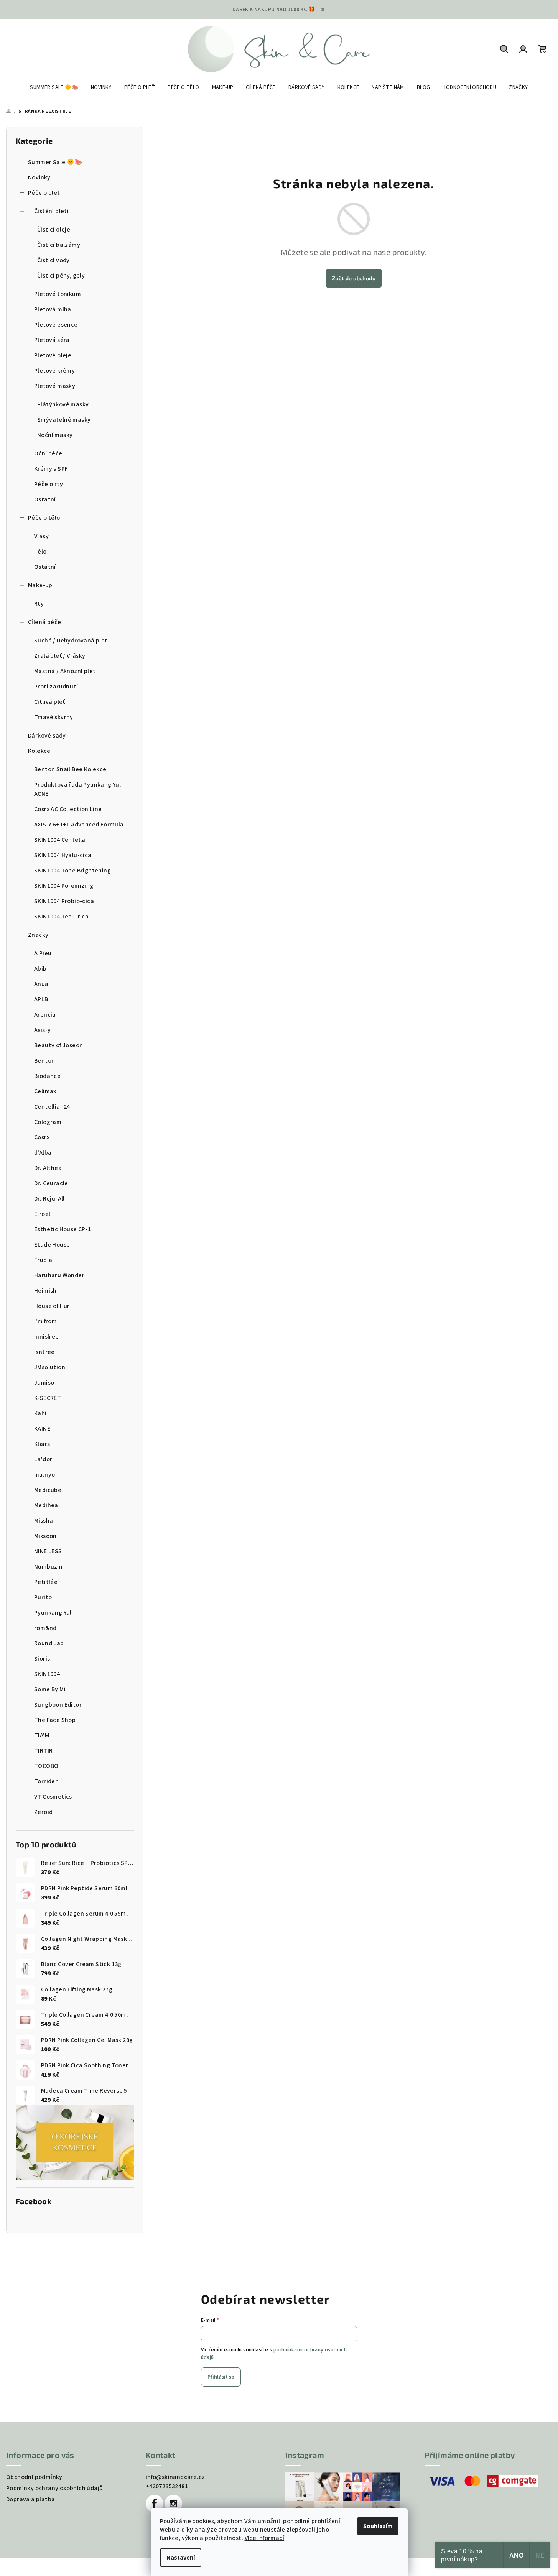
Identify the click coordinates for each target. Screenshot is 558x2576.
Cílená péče (44, 622)
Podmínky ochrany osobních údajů (54, 2488)
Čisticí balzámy (59, 245)
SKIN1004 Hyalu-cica (63, 855)
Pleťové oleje (53, 355)
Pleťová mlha (53, 309)
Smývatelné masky (64, 420)
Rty (39, 604)
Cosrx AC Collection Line (68, 809)
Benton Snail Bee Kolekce (70, 769)
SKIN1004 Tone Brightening (72, 871)
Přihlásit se (221, 2377)
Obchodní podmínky (34, 2477)
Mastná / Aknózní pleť (65, 671)
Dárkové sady (47, 736)
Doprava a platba (30, 2499)
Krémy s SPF (51, 469)
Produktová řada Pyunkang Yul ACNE (77, 789)
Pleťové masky (55, 386)
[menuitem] (54, 87)
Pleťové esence (56, 325)
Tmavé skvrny (54, 717)
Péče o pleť (44, 193)
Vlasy (41, 536)
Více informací (265, 2538)
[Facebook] (155, 2504)
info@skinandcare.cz (175, 2477)
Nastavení (181, 2558)
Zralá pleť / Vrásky (60, 656)
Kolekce (39, 751)
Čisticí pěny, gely (61, 276)
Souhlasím (378, 2526)
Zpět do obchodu (354, 278)
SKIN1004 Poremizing (64, 886)
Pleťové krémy (54, 371)
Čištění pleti (51, 211)
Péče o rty (49, 484)
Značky (38, 935)
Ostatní (45, 499)
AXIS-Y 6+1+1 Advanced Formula (79, 825)
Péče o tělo (44, 518)
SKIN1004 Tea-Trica (61, 917)
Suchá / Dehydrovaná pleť (71, 641)
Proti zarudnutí (56, 687)
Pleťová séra (52, 340)
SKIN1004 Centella (60, 840)
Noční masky (55, 435)
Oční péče (48, 453)
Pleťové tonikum (58, 294)
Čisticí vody (53, 260)
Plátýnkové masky (63, 404)
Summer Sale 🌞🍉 (55, 162)
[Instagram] (173, 2504)
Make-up (40, 585)
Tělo (40, 552)
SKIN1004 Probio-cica (64, 901)
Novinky (39, 177)
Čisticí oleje (54, 230)
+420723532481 (167, 2486)
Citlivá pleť (50, 702)
